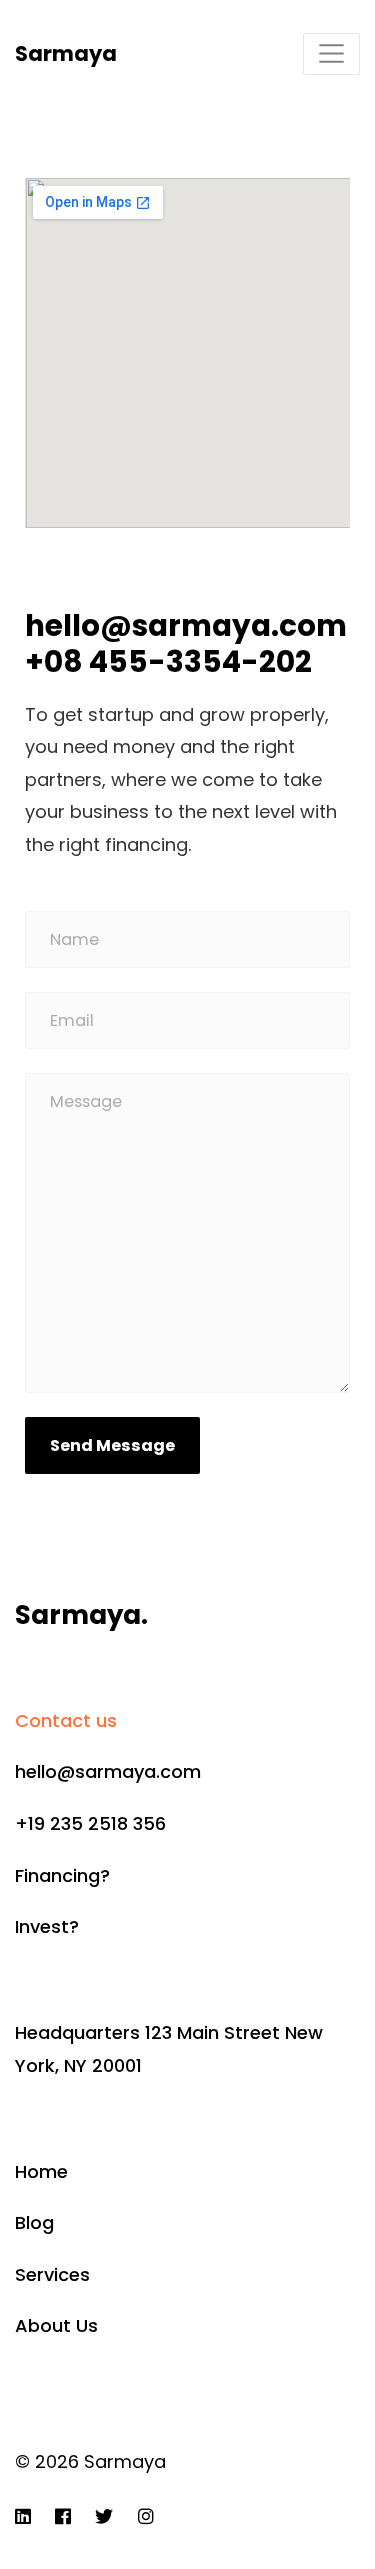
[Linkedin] (23, 2516)
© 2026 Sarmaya (90, 2461)
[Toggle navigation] (331, 53)
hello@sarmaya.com (108, 1771)
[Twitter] (104, 2516)
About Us (56, 2325)
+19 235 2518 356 (90, 1823)
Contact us (66, 1720)
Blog (34, 2222)
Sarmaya (66, 53)
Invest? (47, 1926)
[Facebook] (63, 2516)
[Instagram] (146, 2516)
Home (41, 2171)
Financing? (62, 1875)
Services (52, 2274)
